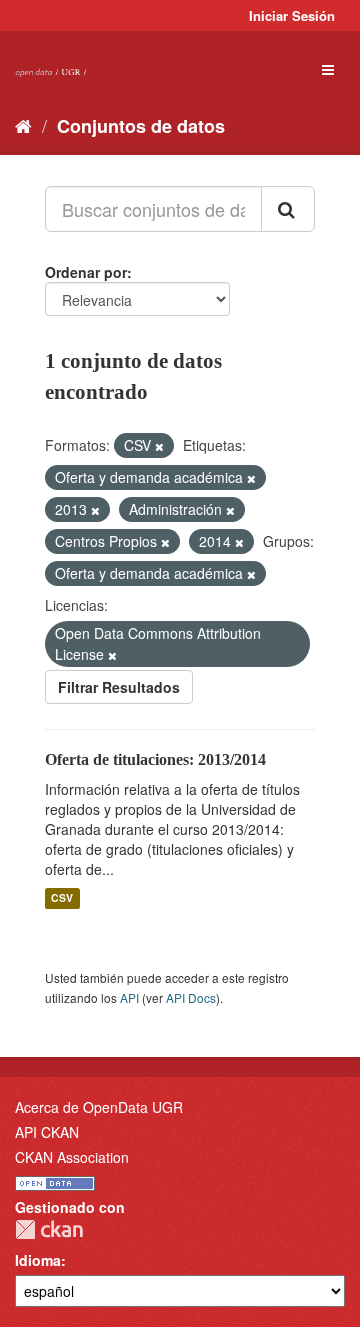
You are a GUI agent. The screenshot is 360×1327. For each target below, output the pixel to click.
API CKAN (47, 1132)
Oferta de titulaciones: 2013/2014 (155, 759)
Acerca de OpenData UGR (99, 1107)
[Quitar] (159, 446)
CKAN (49, 1229)
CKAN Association (72, 1157)
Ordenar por (86, 272)
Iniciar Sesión (292, 15)
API (129, 997)
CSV (62, 898)
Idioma (38, 1260)
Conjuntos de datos (141, 126)
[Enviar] (288, 209)
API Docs (191, 997)
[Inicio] (23, 125)
